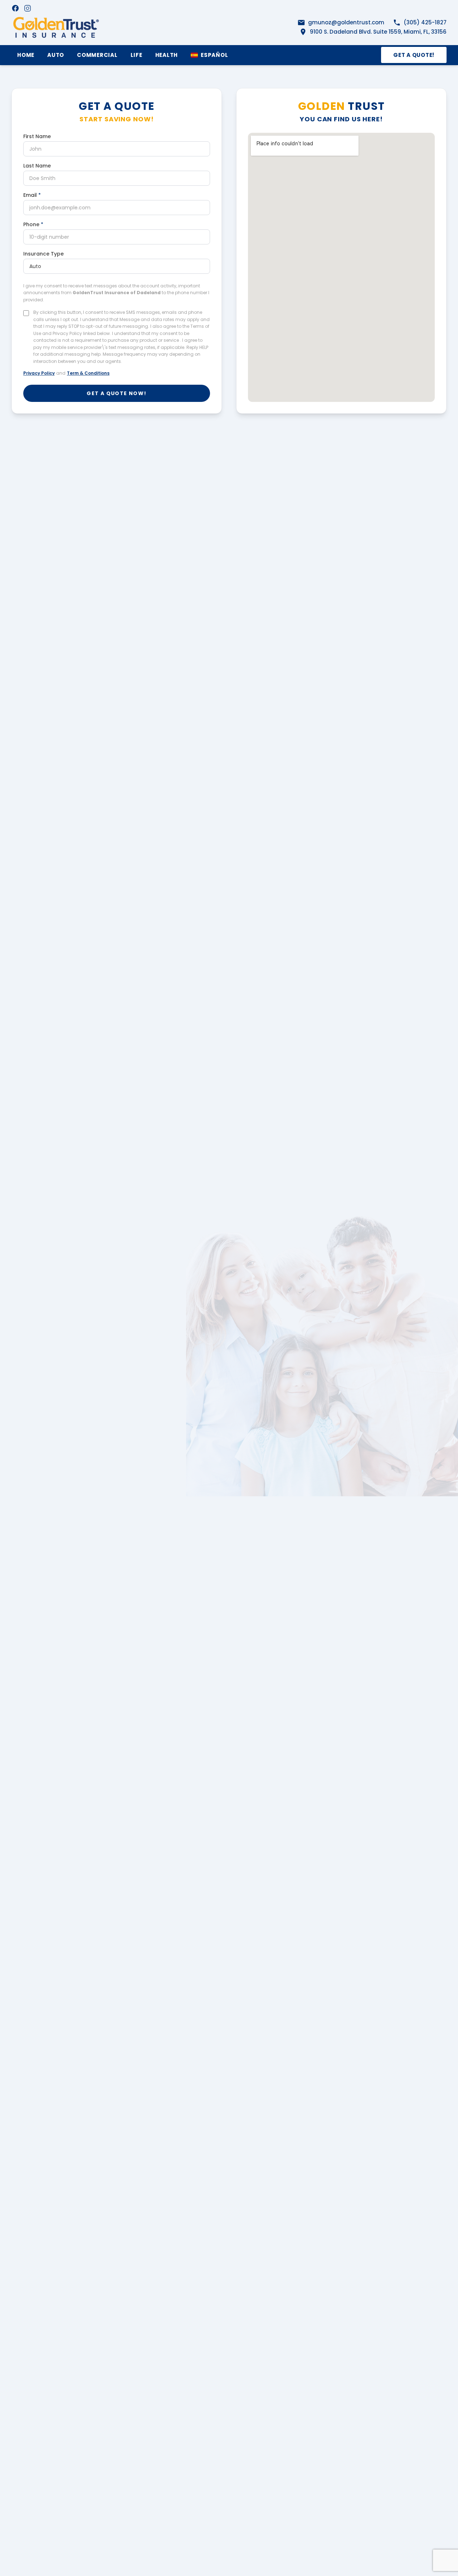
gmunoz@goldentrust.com (346, 22)
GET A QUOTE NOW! (116, 393)
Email (32, 195)
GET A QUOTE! (414, 55)
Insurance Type (43, 254)
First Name (37, 136)
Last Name (37, 166)
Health (167, 55)
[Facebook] (15, 8)
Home (26, 55)
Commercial (97, 55)
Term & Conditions (88, 373)
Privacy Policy (39, 373)
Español (214, 55)
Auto (56, 55)
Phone (33, 224)
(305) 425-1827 (425, 22)
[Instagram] (28, 8)
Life (137, 55)
